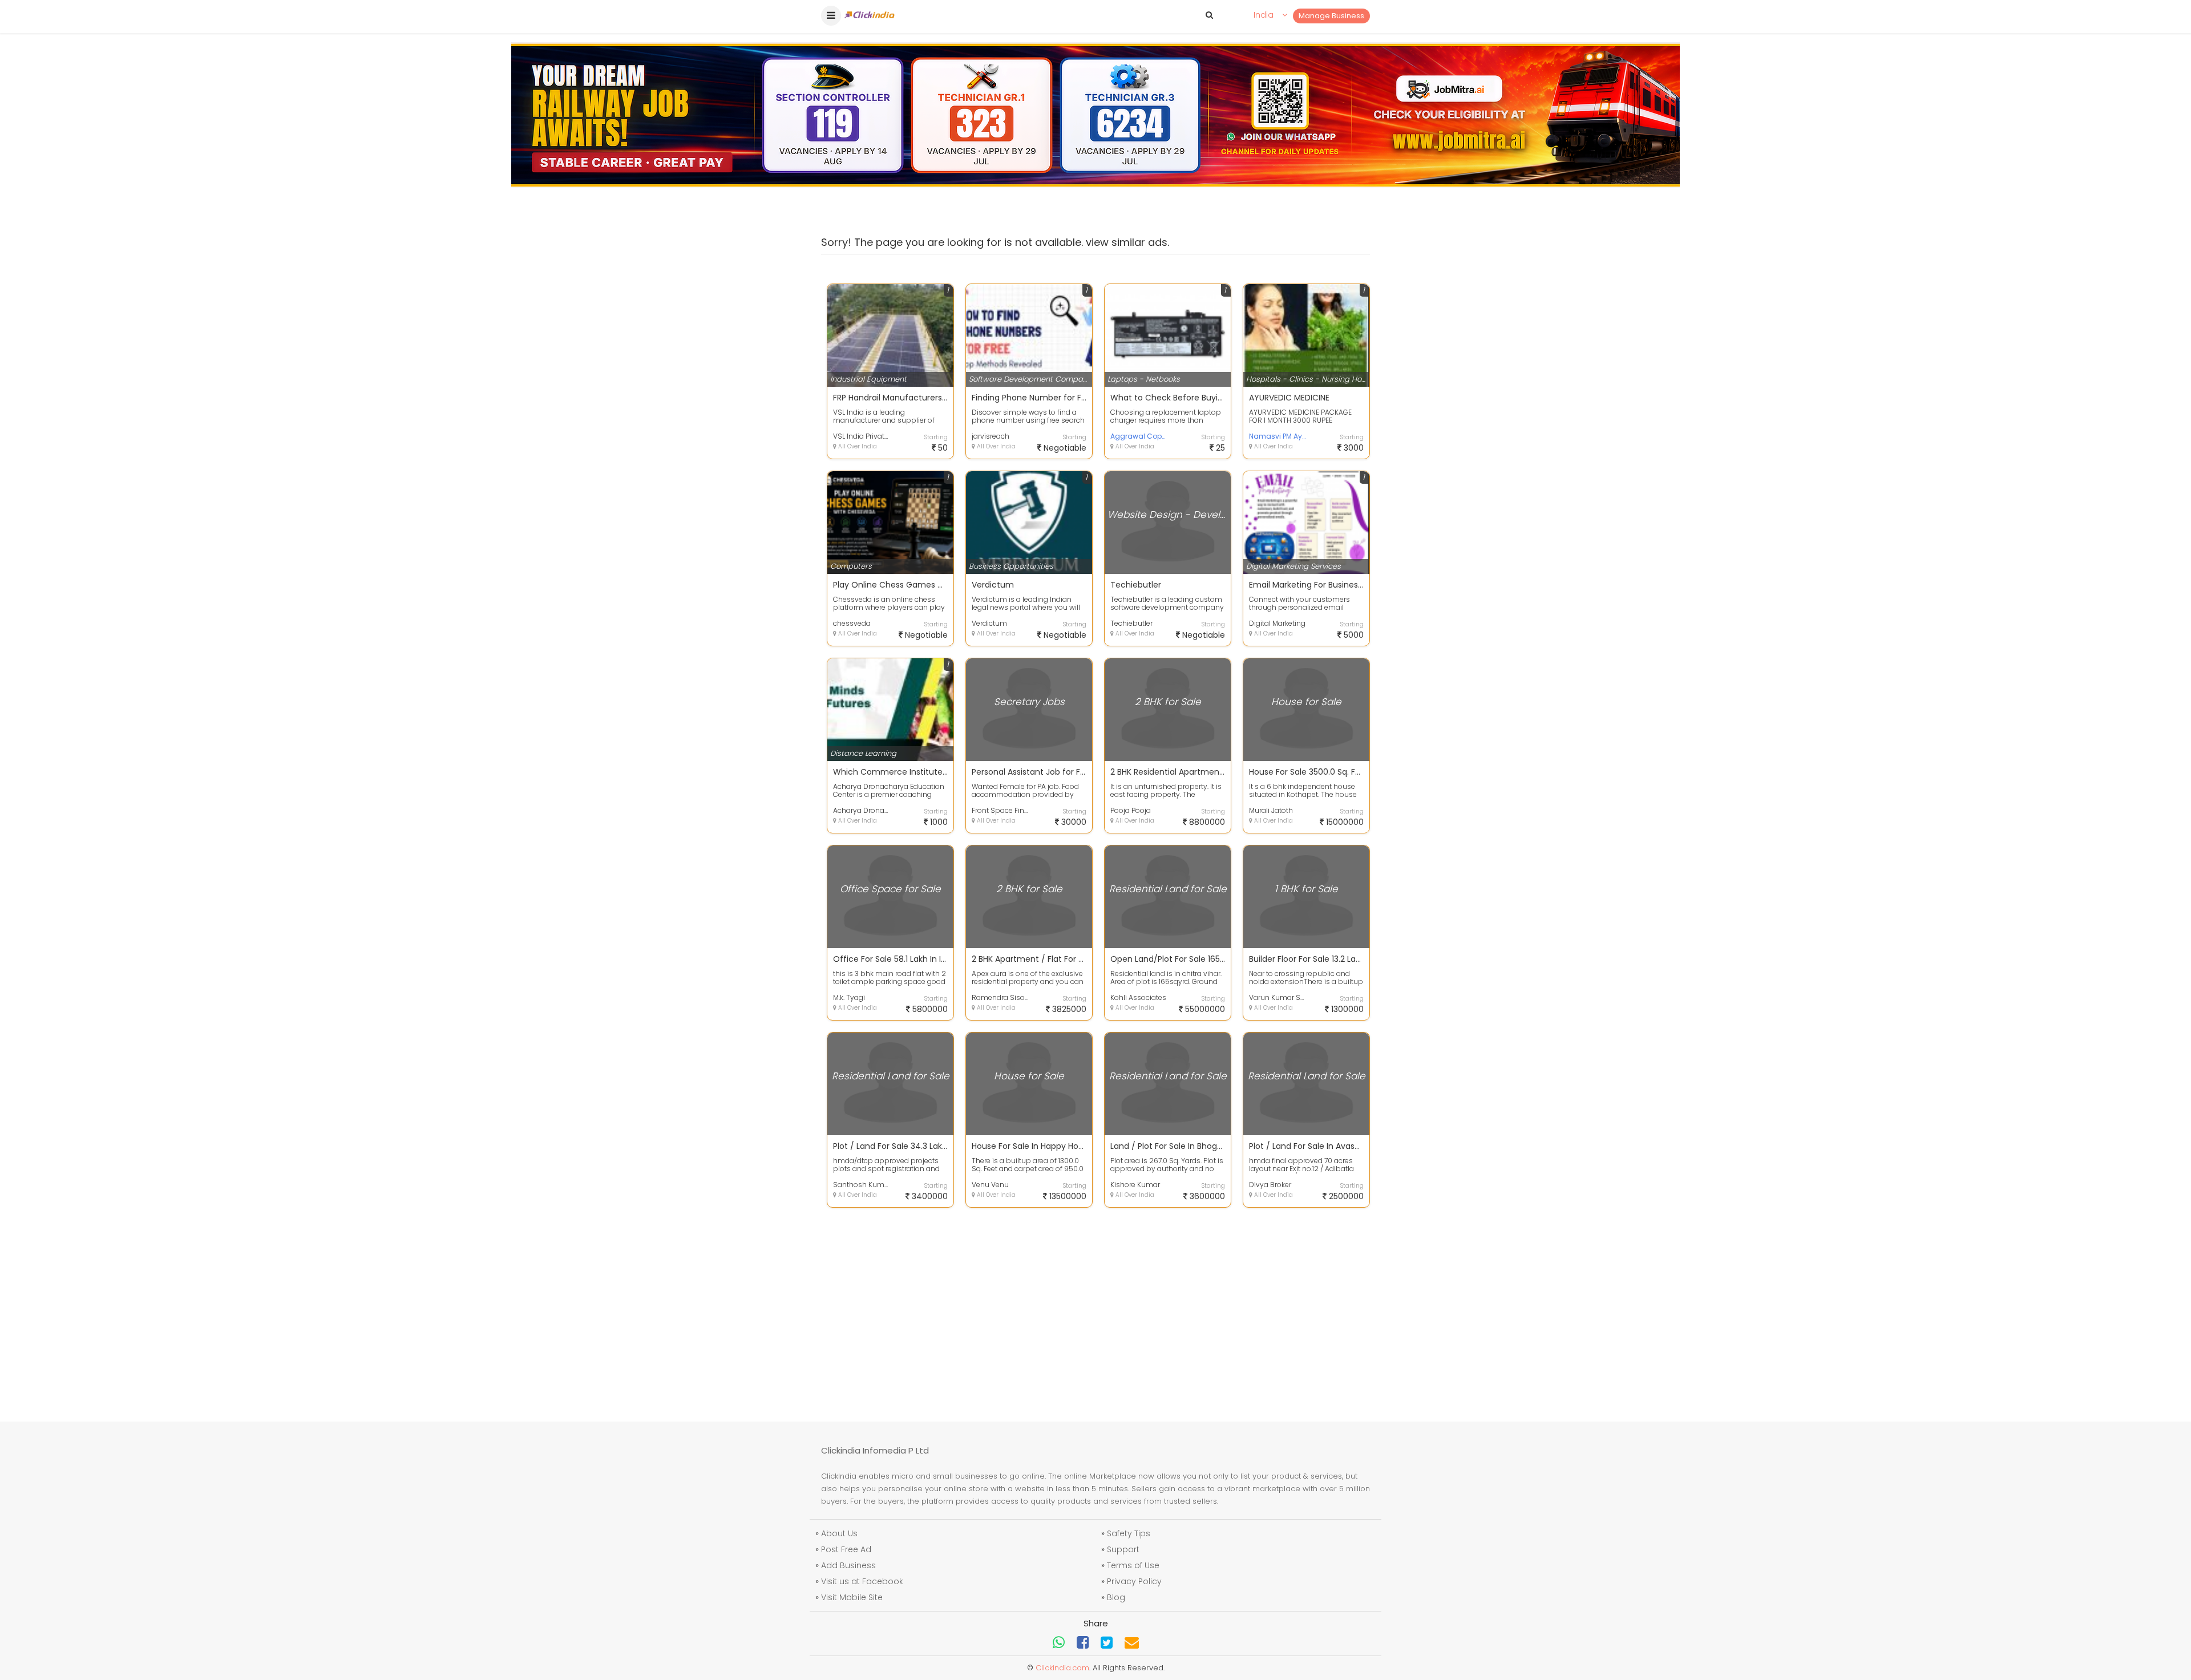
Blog (1116, 1597)
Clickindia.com (1062, 1668)
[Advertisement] (1095, 1307)
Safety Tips (1129, 1533)
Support (1123, 1549)
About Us (839, 1533)
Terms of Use (1133, 1565)
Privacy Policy (1134, 1581)
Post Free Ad (846, 1549)
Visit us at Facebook (862, 1581)
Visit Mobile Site (852, 1597)
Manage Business (1331, 16)
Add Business (848, 1565)
